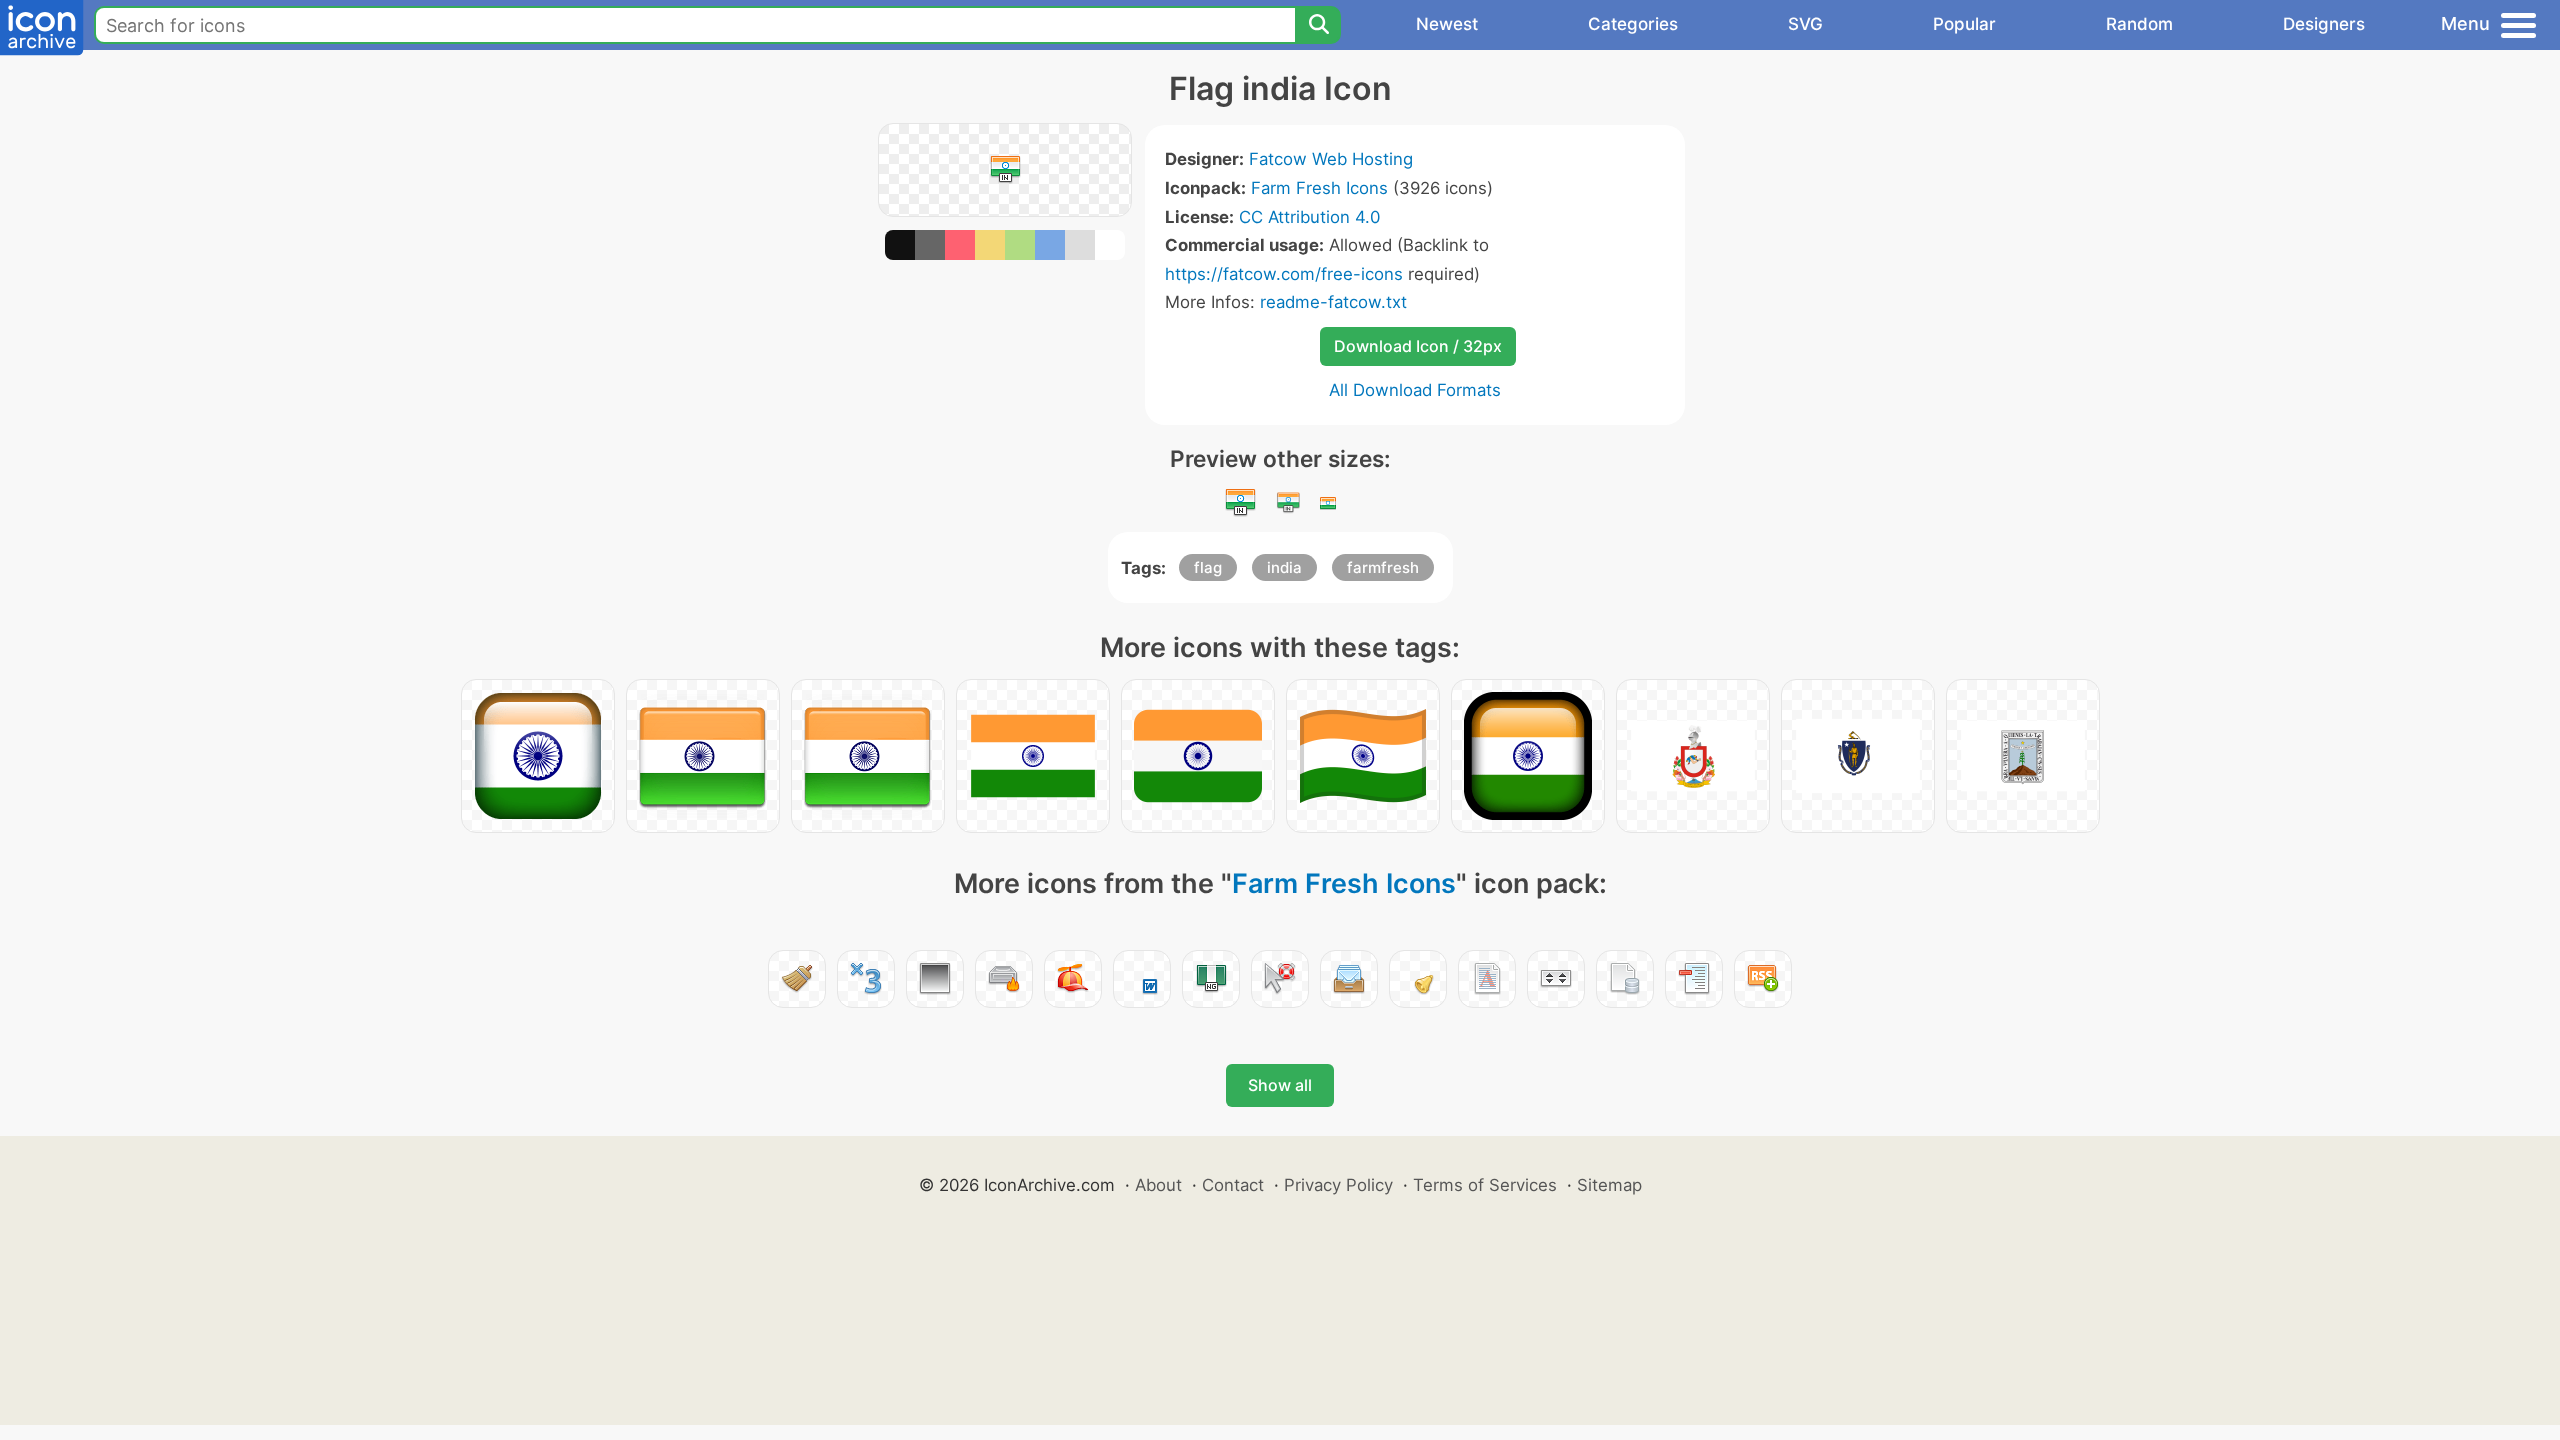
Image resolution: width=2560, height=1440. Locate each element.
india (1284, 567)
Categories (1633, 24)
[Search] (1318, 25)
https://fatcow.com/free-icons (1284, 274)
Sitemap (1609, 1185)
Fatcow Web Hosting (1331, 159)
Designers (2324, 24)
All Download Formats (1415, 390)
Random (2139, 24)
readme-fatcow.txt (1333, 302)
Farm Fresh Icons (1319, 188)
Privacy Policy (1338, 1185)
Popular (1964, 24)
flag (1208, 567)
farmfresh (1383, 567)
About (1158, 1185)
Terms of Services (1485, 1185)
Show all (1280, 1085)
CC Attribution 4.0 (1309, 217)
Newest (1447, 24)
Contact (1233, 1185)
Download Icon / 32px (1418, 346)
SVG (1805, 24)
